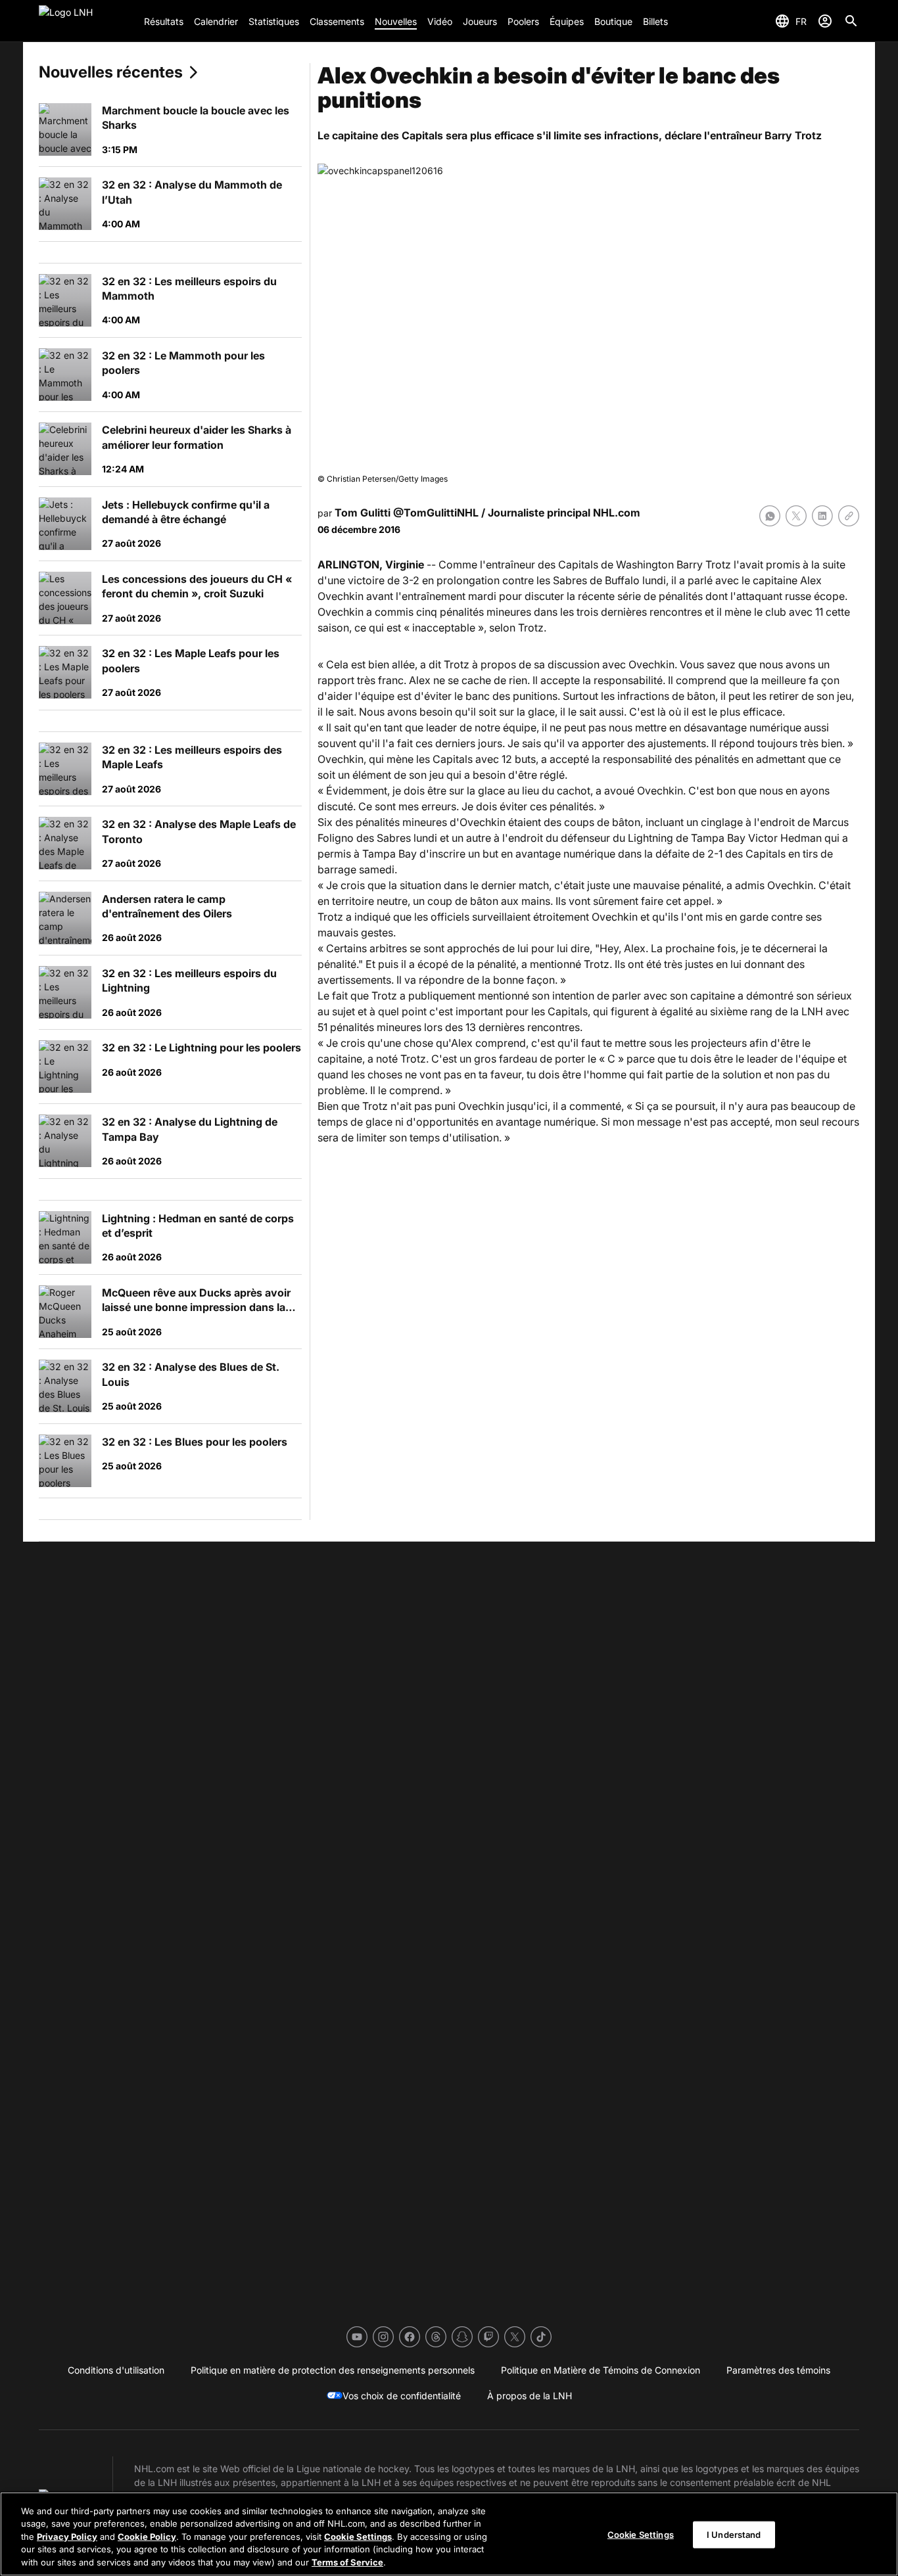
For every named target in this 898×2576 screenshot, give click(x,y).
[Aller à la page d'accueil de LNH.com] (86, 21)
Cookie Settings (358, 2537)
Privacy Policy (67, 2537)
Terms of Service (347, 2562)
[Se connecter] (825, 21)
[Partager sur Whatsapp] (770, 516)
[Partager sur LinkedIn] (822, 516)
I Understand (734, 2535)
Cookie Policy (147, 2537)
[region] (449, 2534)
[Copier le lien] (849, 516)
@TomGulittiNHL (436, 513)
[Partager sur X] (796, 516)
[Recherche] (851, 21)
